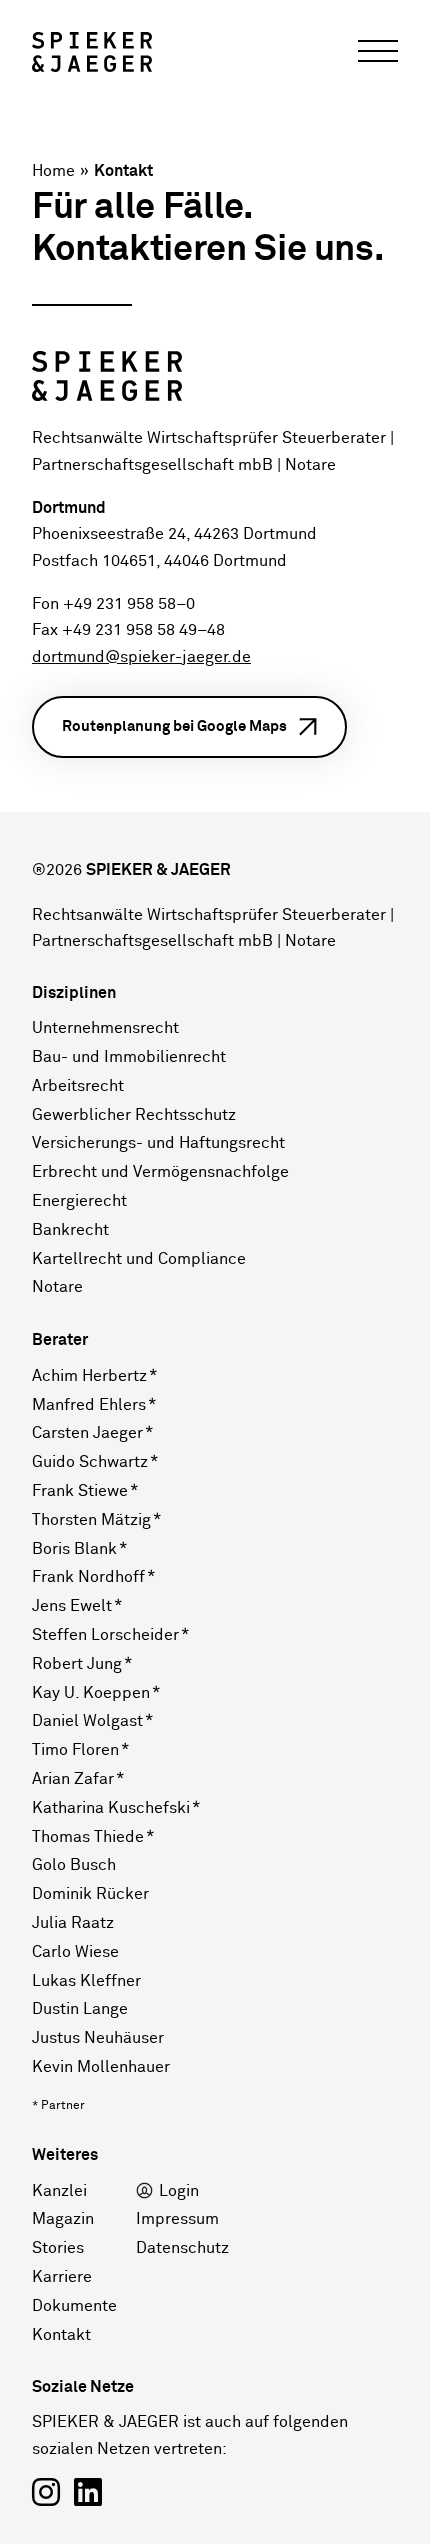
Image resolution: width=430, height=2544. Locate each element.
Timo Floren (75, 1750)
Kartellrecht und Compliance (139, 1259)
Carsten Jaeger (87, 1433)
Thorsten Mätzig (91, 1520)
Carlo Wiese (75, 1952)
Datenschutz (182, 2248)
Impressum (177, 2219)
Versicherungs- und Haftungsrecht (158, 1143)
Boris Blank (74, 1549)
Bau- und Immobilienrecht (129, 1057)
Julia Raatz (73, 1923)
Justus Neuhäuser (98, 2038)
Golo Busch (74, 1865)
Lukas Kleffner (86, 1981)
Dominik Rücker (90, 1894)
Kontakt (61, 2335)
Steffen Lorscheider (105, 1635)
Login (179, 2191)
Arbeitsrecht (78, 1086)
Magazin (63, 2219)
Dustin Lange (80, 2009)
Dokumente (74, 2306)
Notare (57, 1287)
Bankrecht (70, 1230)
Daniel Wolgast (87, 1721)
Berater (60, 1340)
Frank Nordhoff (88, 1577)
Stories (58, 2248)
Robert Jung (77, 1664)
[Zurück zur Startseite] (92, 52)
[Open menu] (378, 52)
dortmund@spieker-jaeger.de (141, 657)
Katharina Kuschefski (111, 1808)
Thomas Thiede (88, 1837)
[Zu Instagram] (46, 2494)
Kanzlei (59, 2191)
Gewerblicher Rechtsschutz (134, 1115)
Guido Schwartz (90, 1462)
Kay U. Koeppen (91, 1693)
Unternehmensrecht (105, 1028)
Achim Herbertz (89, 1376)
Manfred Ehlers (89, 1405)
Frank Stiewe (80, 1491)
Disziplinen (74, 993)
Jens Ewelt (72, 1606)
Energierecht (79, 1201)
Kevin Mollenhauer (101, 2067)
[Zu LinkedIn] (88, 2494)
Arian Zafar (73, 1779)
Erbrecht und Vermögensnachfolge (160, 1172)
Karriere (62, 2277)
